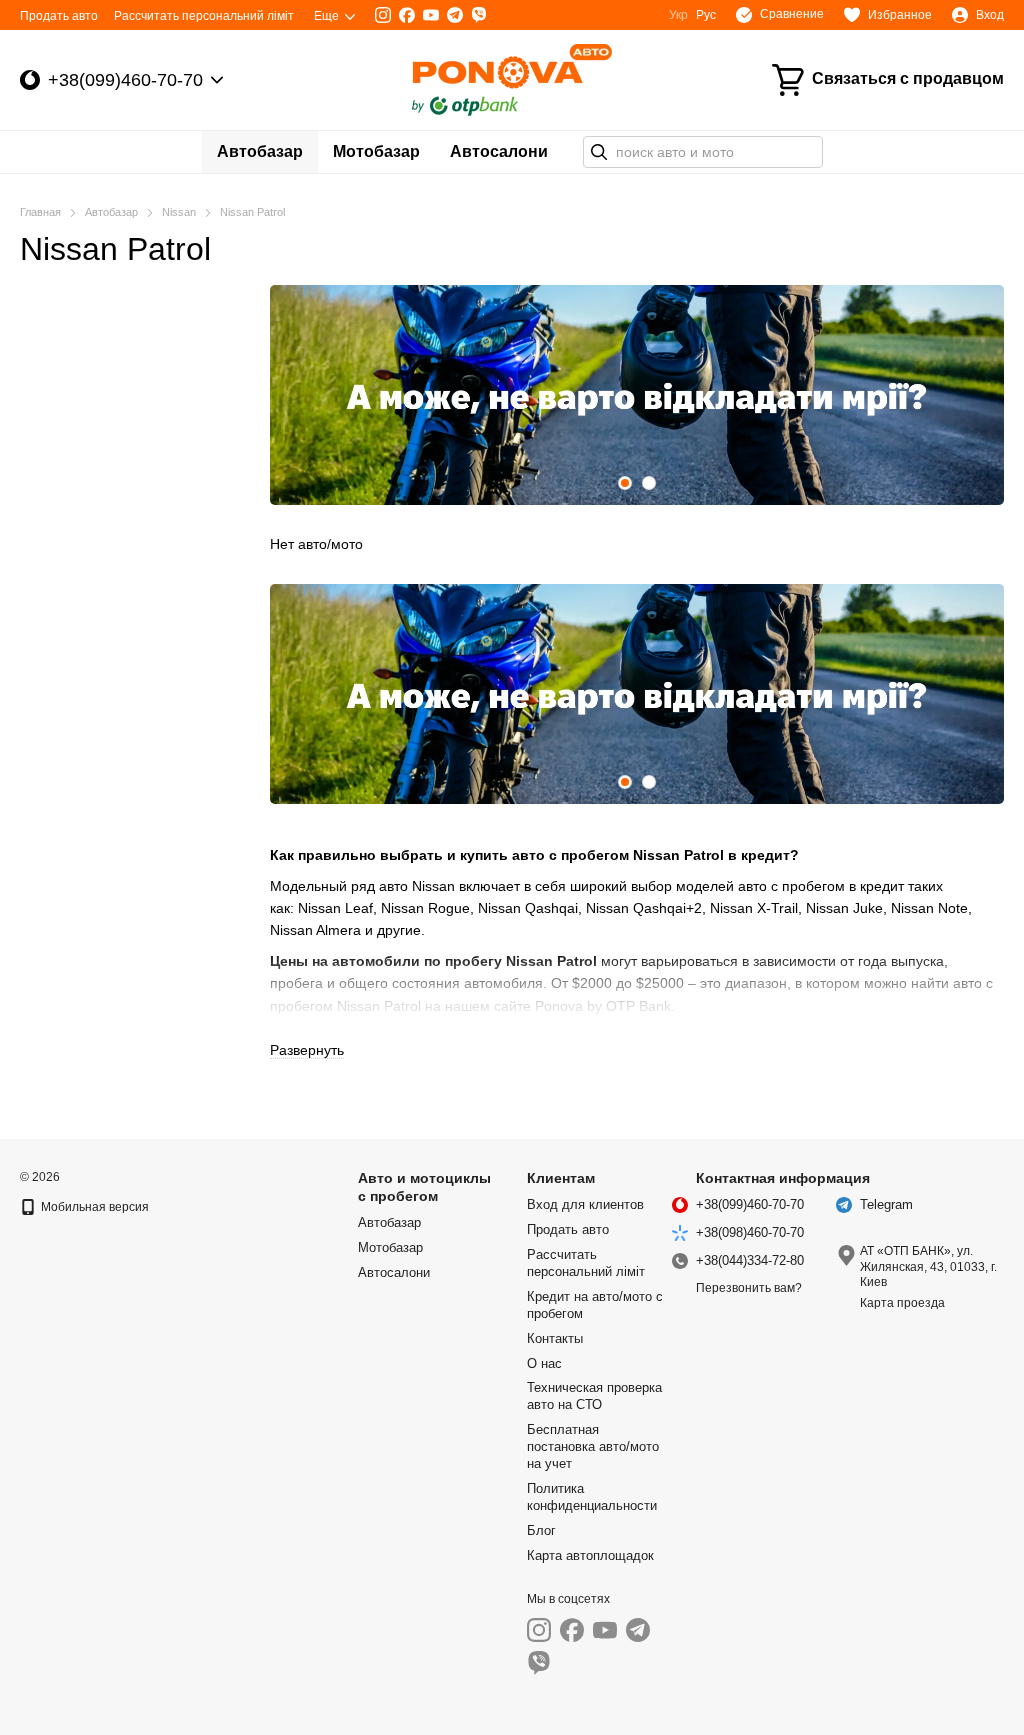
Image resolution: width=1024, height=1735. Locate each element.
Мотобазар (376, 151)
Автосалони (499, 151)
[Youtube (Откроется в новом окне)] (431, 15)
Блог (541, 1530)
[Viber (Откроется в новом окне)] (479, 15)
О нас (544, 1363)
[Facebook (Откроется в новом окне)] (407, 15)
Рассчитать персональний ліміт (204, 16)
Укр (678, 15)
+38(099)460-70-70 (125, 80)
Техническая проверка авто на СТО (594, 1396)
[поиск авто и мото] (599, 152)
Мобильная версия (93, 1207)
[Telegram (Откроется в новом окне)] (455, 15)
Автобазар (260, 151)
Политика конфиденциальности (592, 1497)
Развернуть (307, 1050)
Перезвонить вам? (749, 1288)
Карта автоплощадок (590, 1555)
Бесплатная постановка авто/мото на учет (593, 1446)
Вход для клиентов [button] (585, 1204)
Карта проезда (902, 1303)
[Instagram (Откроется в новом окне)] (383, 15)
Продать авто (59, 16)
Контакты (555, 1338)
